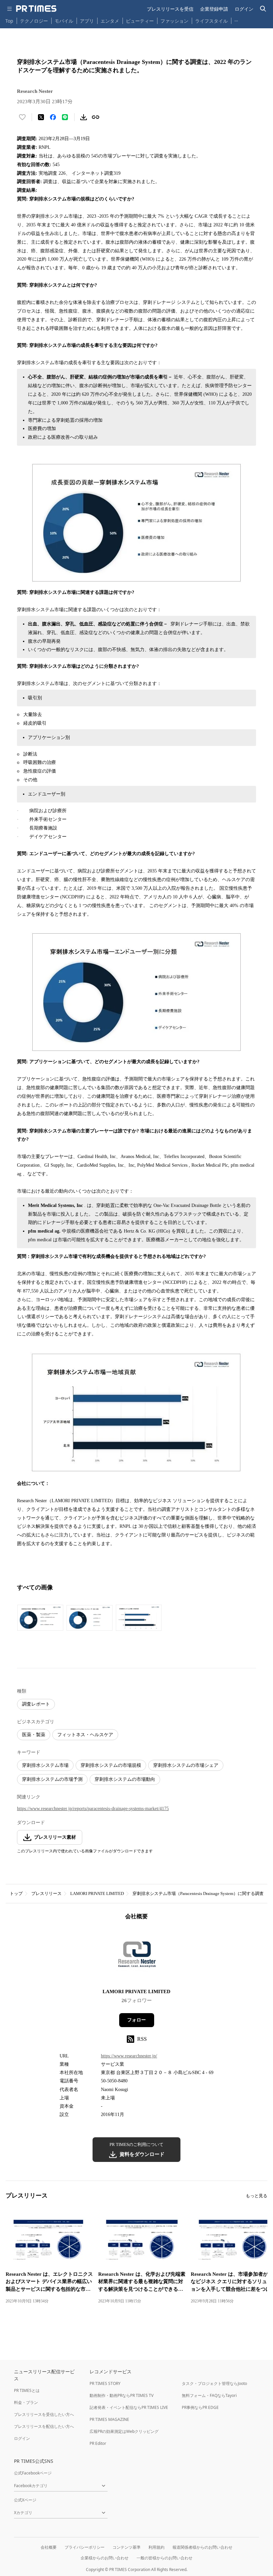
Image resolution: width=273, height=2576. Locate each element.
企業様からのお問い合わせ (105, 2558)
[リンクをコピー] (96, 117)
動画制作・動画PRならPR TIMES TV (122, 2395)
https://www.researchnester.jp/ (129, 2056)
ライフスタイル (211, 21)
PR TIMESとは (27, 2390)
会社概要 (49, 2547)
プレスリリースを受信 (170, 9)
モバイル (64, 21)
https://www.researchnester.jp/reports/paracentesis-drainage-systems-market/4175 (93, 1809)
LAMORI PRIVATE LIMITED (97, 1893)
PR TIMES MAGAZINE (109, 2419)
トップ (16, 1893)
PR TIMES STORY (105, 2383)
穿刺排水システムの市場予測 (52, 1779)
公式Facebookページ (33, 2473)
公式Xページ (25, 2500)
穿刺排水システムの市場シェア (186, 1765)
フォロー (136, 2020)
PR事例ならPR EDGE (200, 2407)
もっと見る (257, 2196)
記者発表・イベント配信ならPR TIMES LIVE (129, 2407)
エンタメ (110, 21)
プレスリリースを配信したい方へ (44, 2426)
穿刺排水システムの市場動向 (125, 1779)
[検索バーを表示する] (263, 9)
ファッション (174, 21)
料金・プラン (26, 2402)
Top (9, 21)
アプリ (87, 21)
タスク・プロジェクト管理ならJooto (214, 2383)
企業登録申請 (214, 9)
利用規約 (156, 2547)
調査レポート (36, 1704)
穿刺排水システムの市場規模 (111, 1765)
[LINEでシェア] (65, 117)
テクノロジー (34, 21)
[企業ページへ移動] (137, 1956)
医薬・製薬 (34, 1735)
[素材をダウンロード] (84, 117)
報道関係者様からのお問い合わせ (202, 2547)
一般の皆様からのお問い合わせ (164, 2558)
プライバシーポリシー (85, 2547)
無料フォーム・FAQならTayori (209, 2395)
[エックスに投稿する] (41, 117)
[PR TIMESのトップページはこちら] (36, 9)
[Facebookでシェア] (53, 117)
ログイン (244, 9)
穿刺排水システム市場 (45, 1765)
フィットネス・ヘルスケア (85, 1735)
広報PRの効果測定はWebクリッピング (124, 2431)
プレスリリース (46, 1893)
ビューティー (140, 21)
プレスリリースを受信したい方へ (44, 2414)
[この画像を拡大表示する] (40, 1618)
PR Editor (98, 2443)
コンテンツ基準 (127, 2547)
